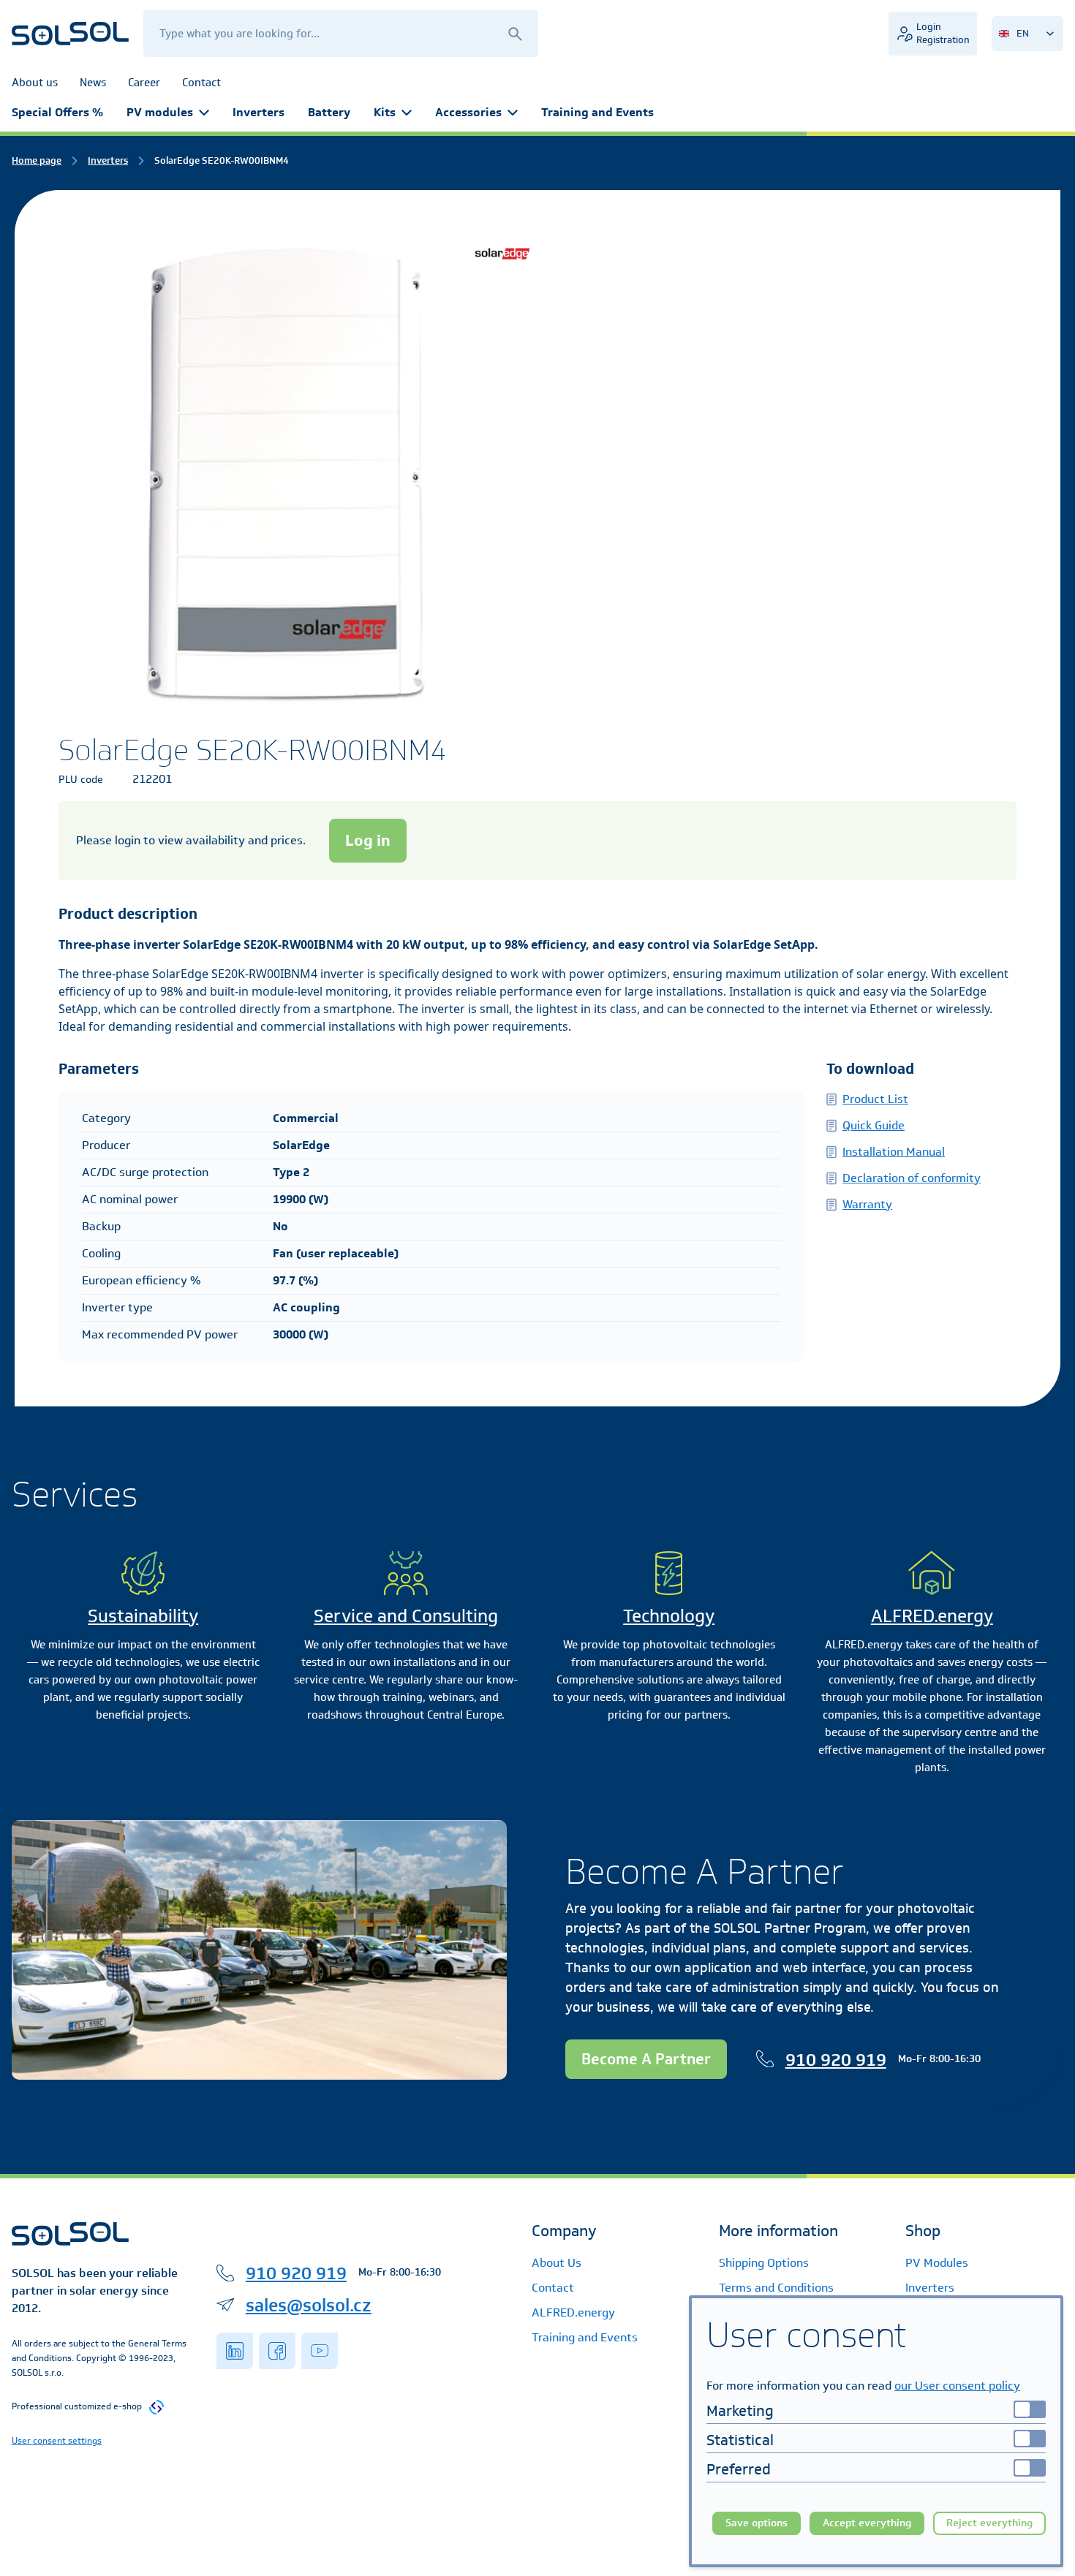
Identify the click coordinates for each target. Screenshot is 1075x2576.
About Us (557, 2263)
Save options (757, 2523)
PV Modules (937, 2263)
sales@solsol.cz (309, 2305)
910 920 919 (836, 2059)
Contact (553, 2288)
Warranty (867, 1204)
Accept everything (867, 2523)
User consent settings (57, 2440)
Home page (37, 160)
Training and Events (597, 112)
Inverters (259, 112)
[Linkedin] (235, 2351)
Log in (368, 840)
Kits (385, 112)
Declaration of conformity (912, 1178)
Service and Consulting (406, 1615)
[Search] (515, 33)
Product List (875, 1099)
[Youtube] (320, 2351)
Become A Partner (646, 2059)
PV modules (160, 112)
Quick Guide (874, 1125)
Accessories (468, 112)
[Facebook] (277, 2351)
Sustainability (143, 1615)
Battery (329, 112)
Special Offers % (57, 112)
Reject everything (989, 2523)
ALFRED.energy (932, 1615)
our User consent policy (957, 2386)
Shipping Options (764, 2263)
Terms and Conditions (776, 2288)
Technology (669, 1615)
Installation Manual (894, 1152)
